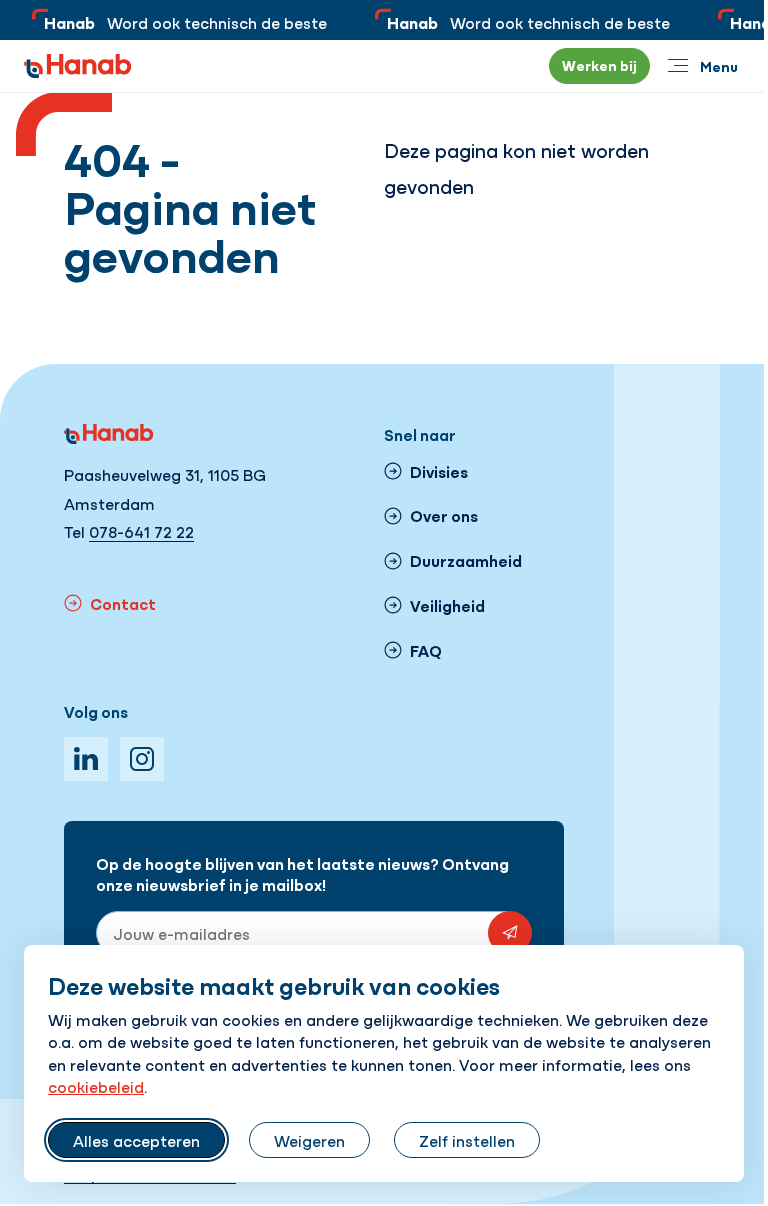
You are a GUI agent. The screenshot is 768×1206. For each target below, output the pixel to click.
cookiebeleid (96, 1086)
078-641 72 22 (141, 531)
